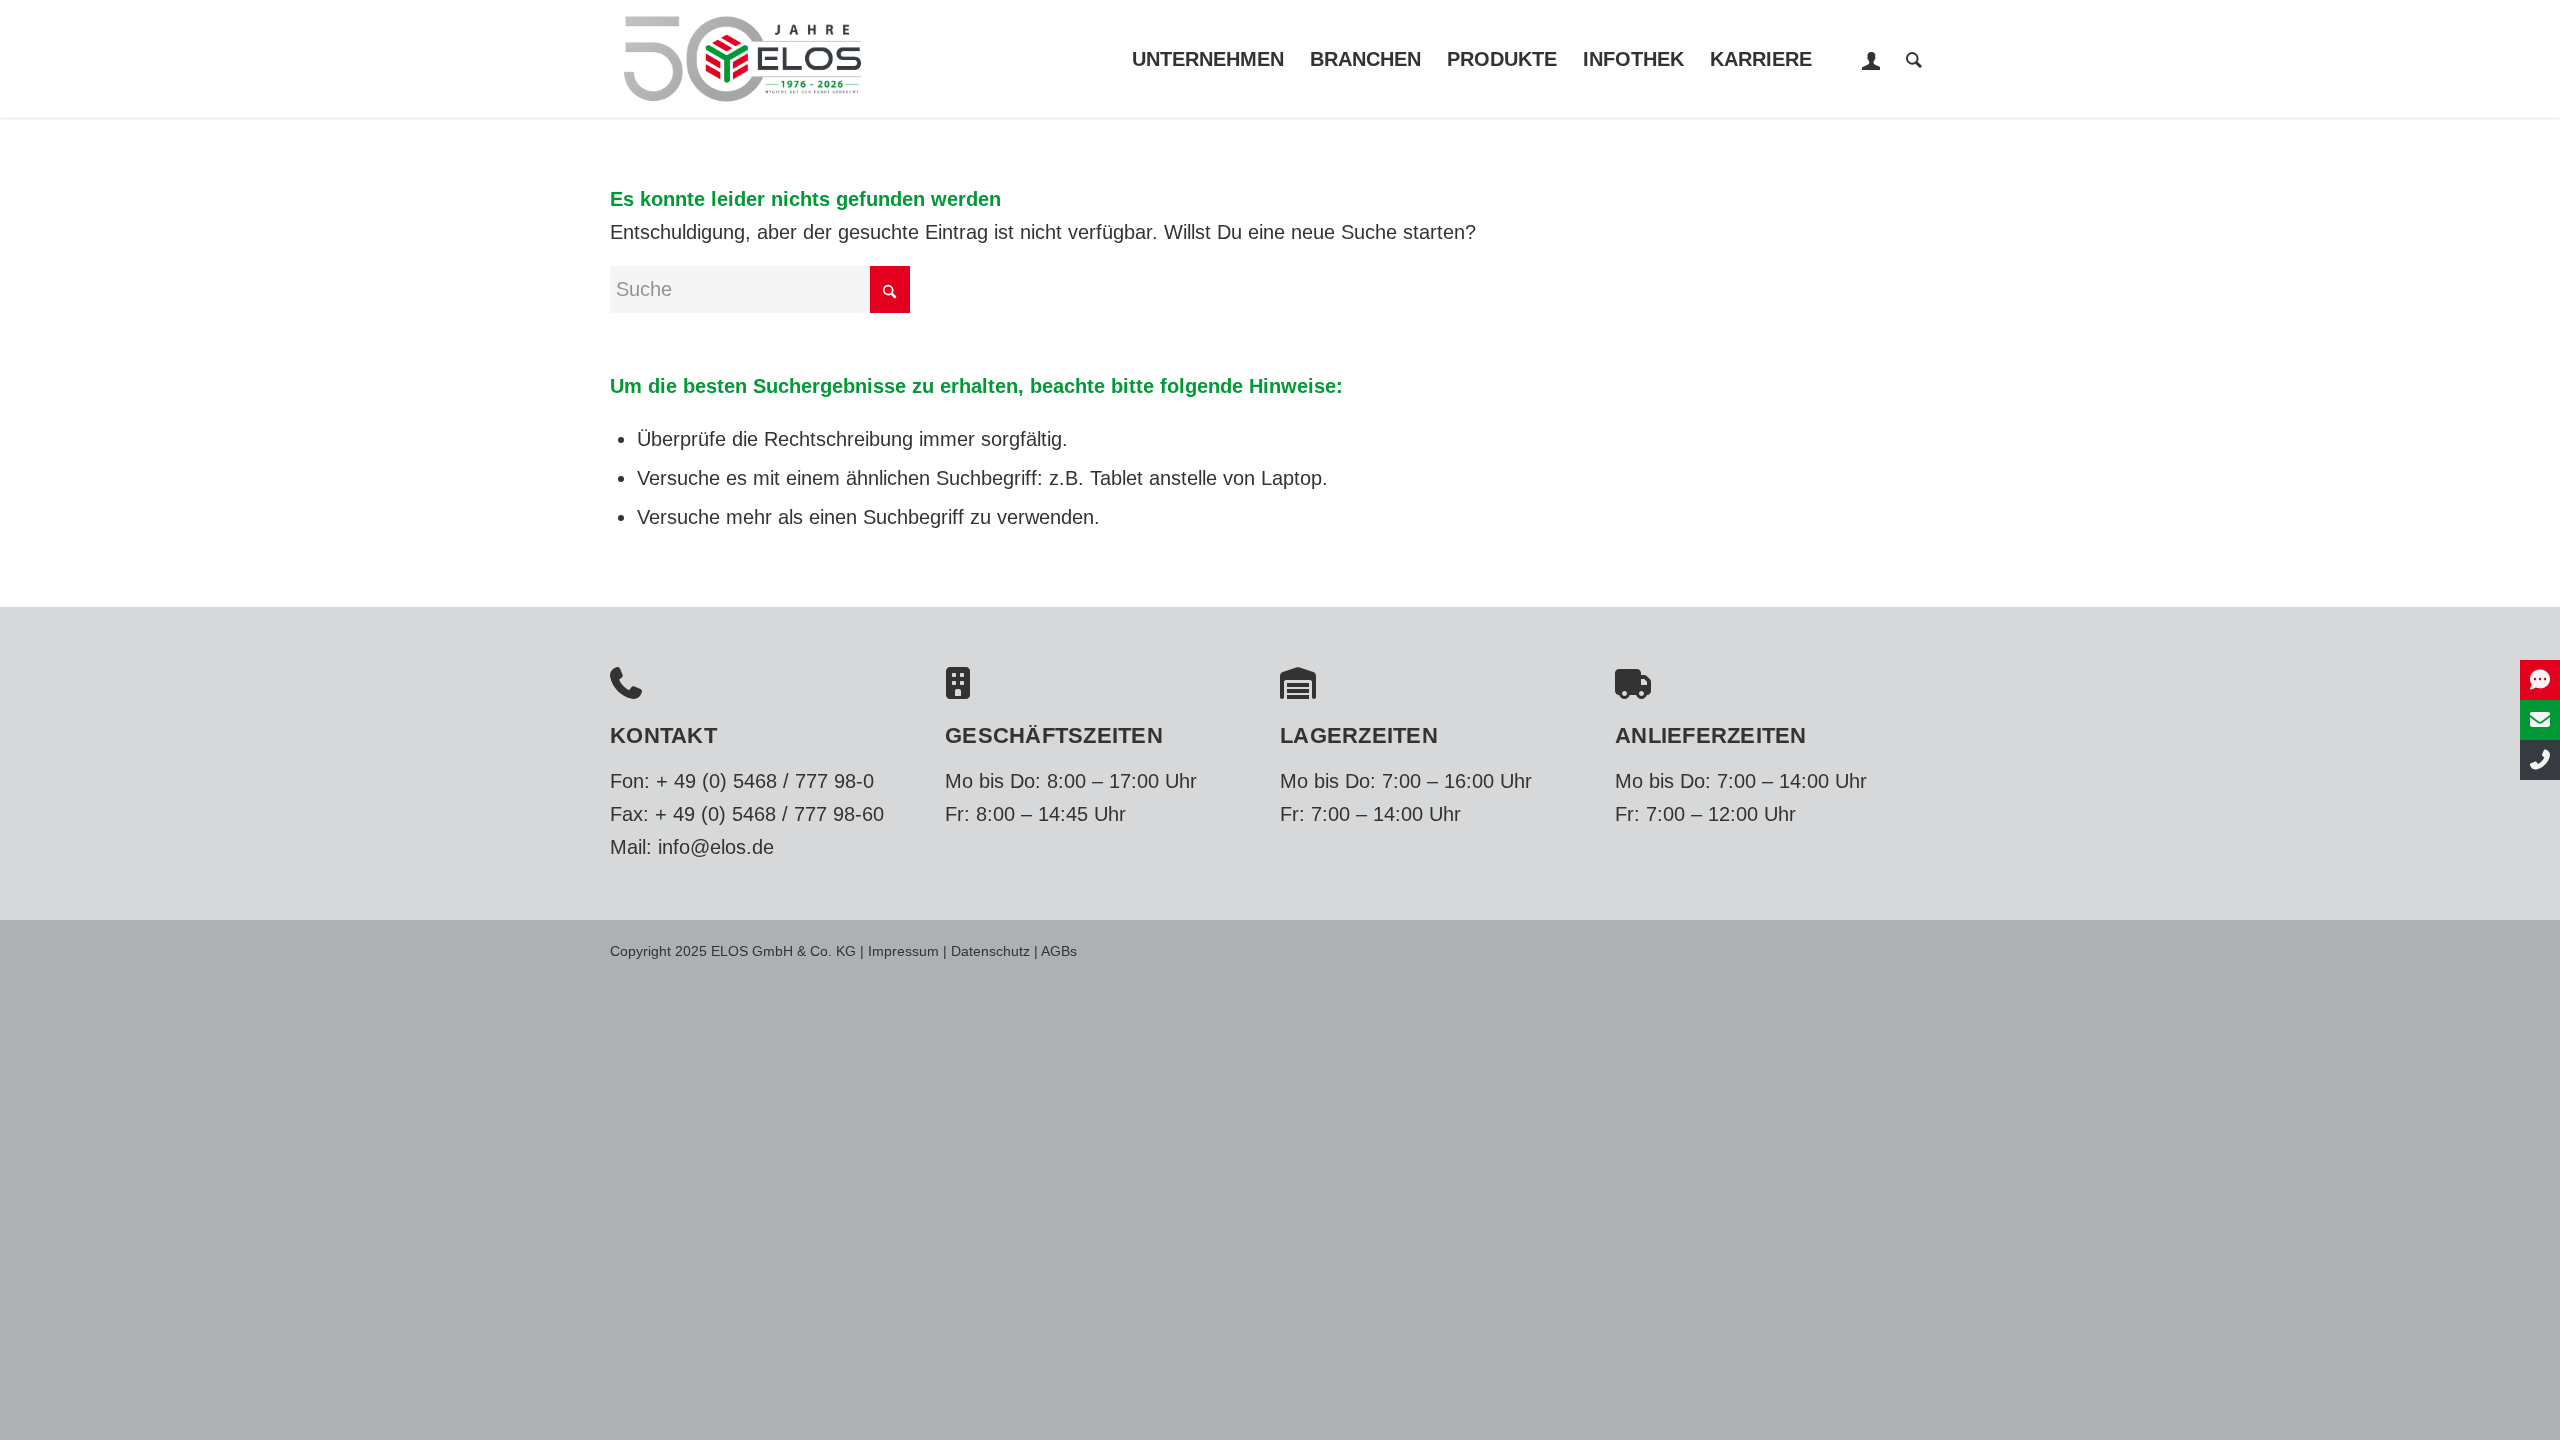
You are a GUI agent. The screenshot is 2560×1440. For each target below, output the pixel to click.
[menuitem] (1208, 59)
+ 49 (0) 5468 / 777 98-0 (765, 781)
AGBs (1059, 951)
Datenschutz (990, 951)
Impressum (903, 951)
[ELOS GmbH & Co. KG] (742, 59)
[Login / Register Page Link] (1871, 61)
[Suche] (1914, 59)
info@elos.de (716, 847)
